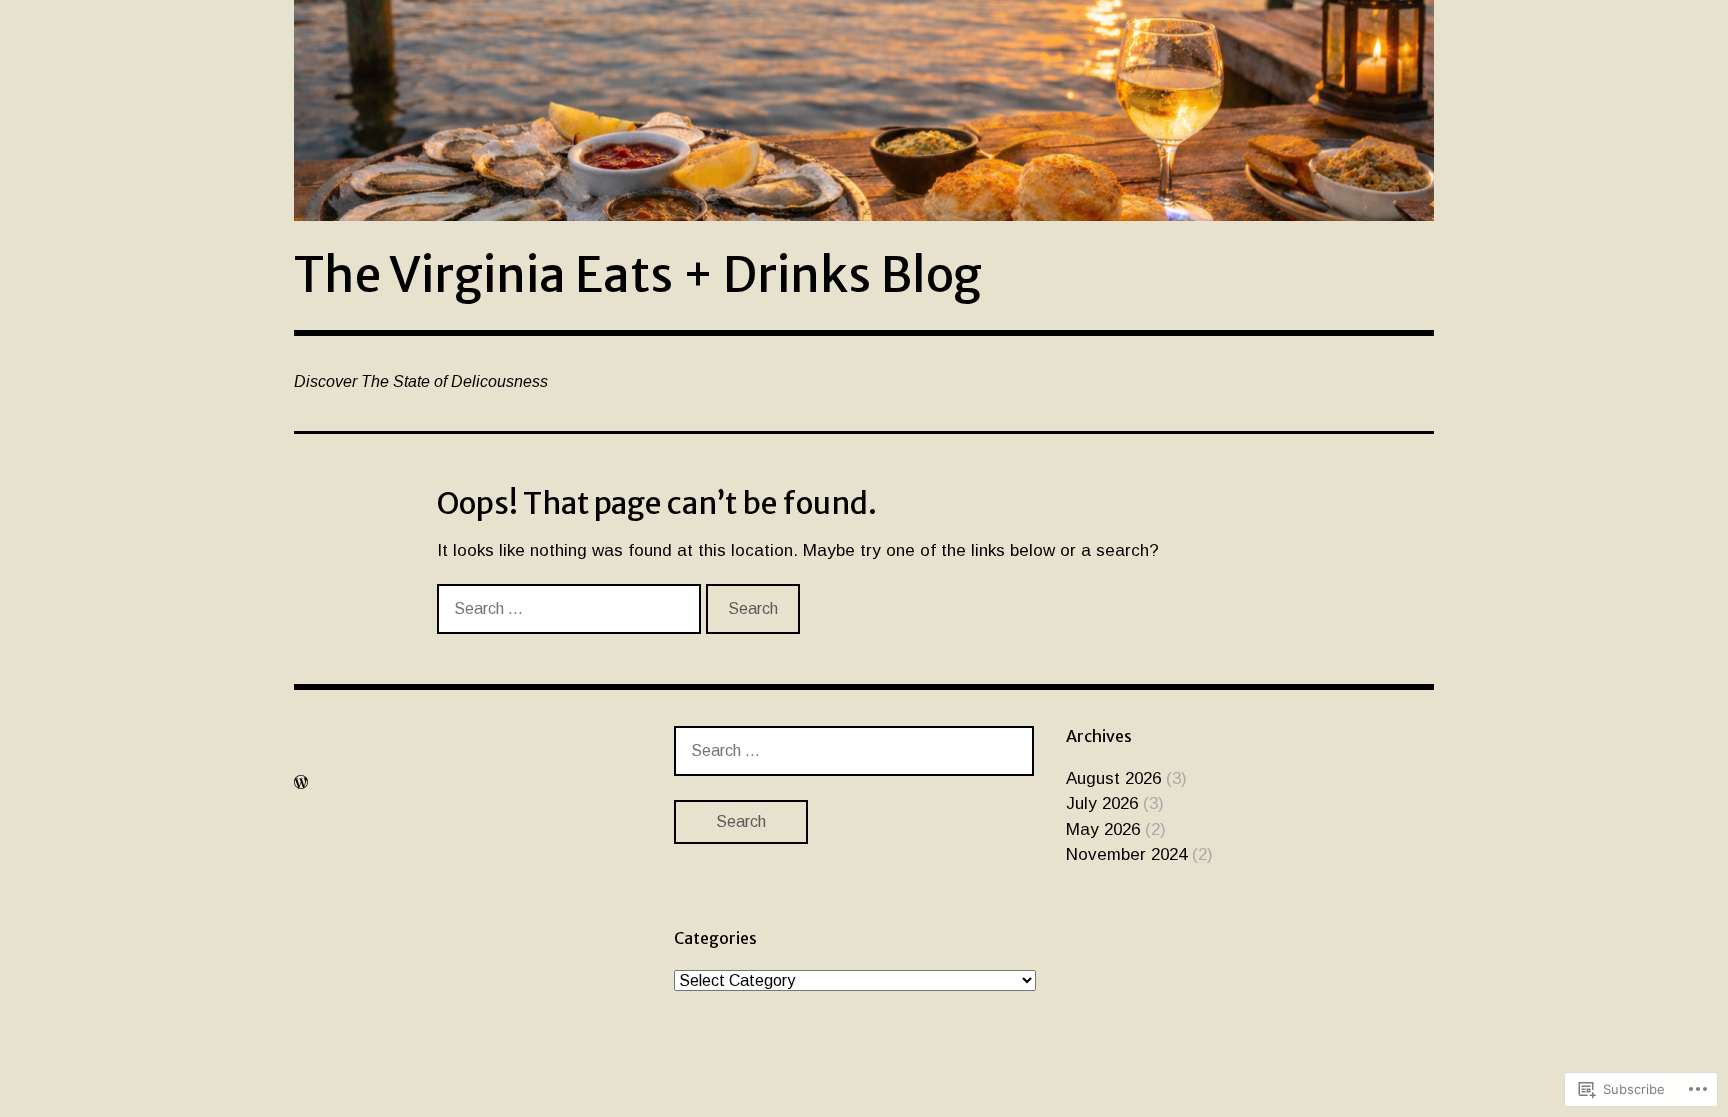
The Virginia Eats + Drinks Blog (638, 275)
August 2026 (1113, 778)
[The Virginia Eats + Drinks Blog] (864, 110)
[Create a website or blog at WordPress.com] (301, 782)
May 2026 (1103, 829)
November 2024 (1126, 854)
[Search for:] (571, 608)
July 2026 (1102, 803)
